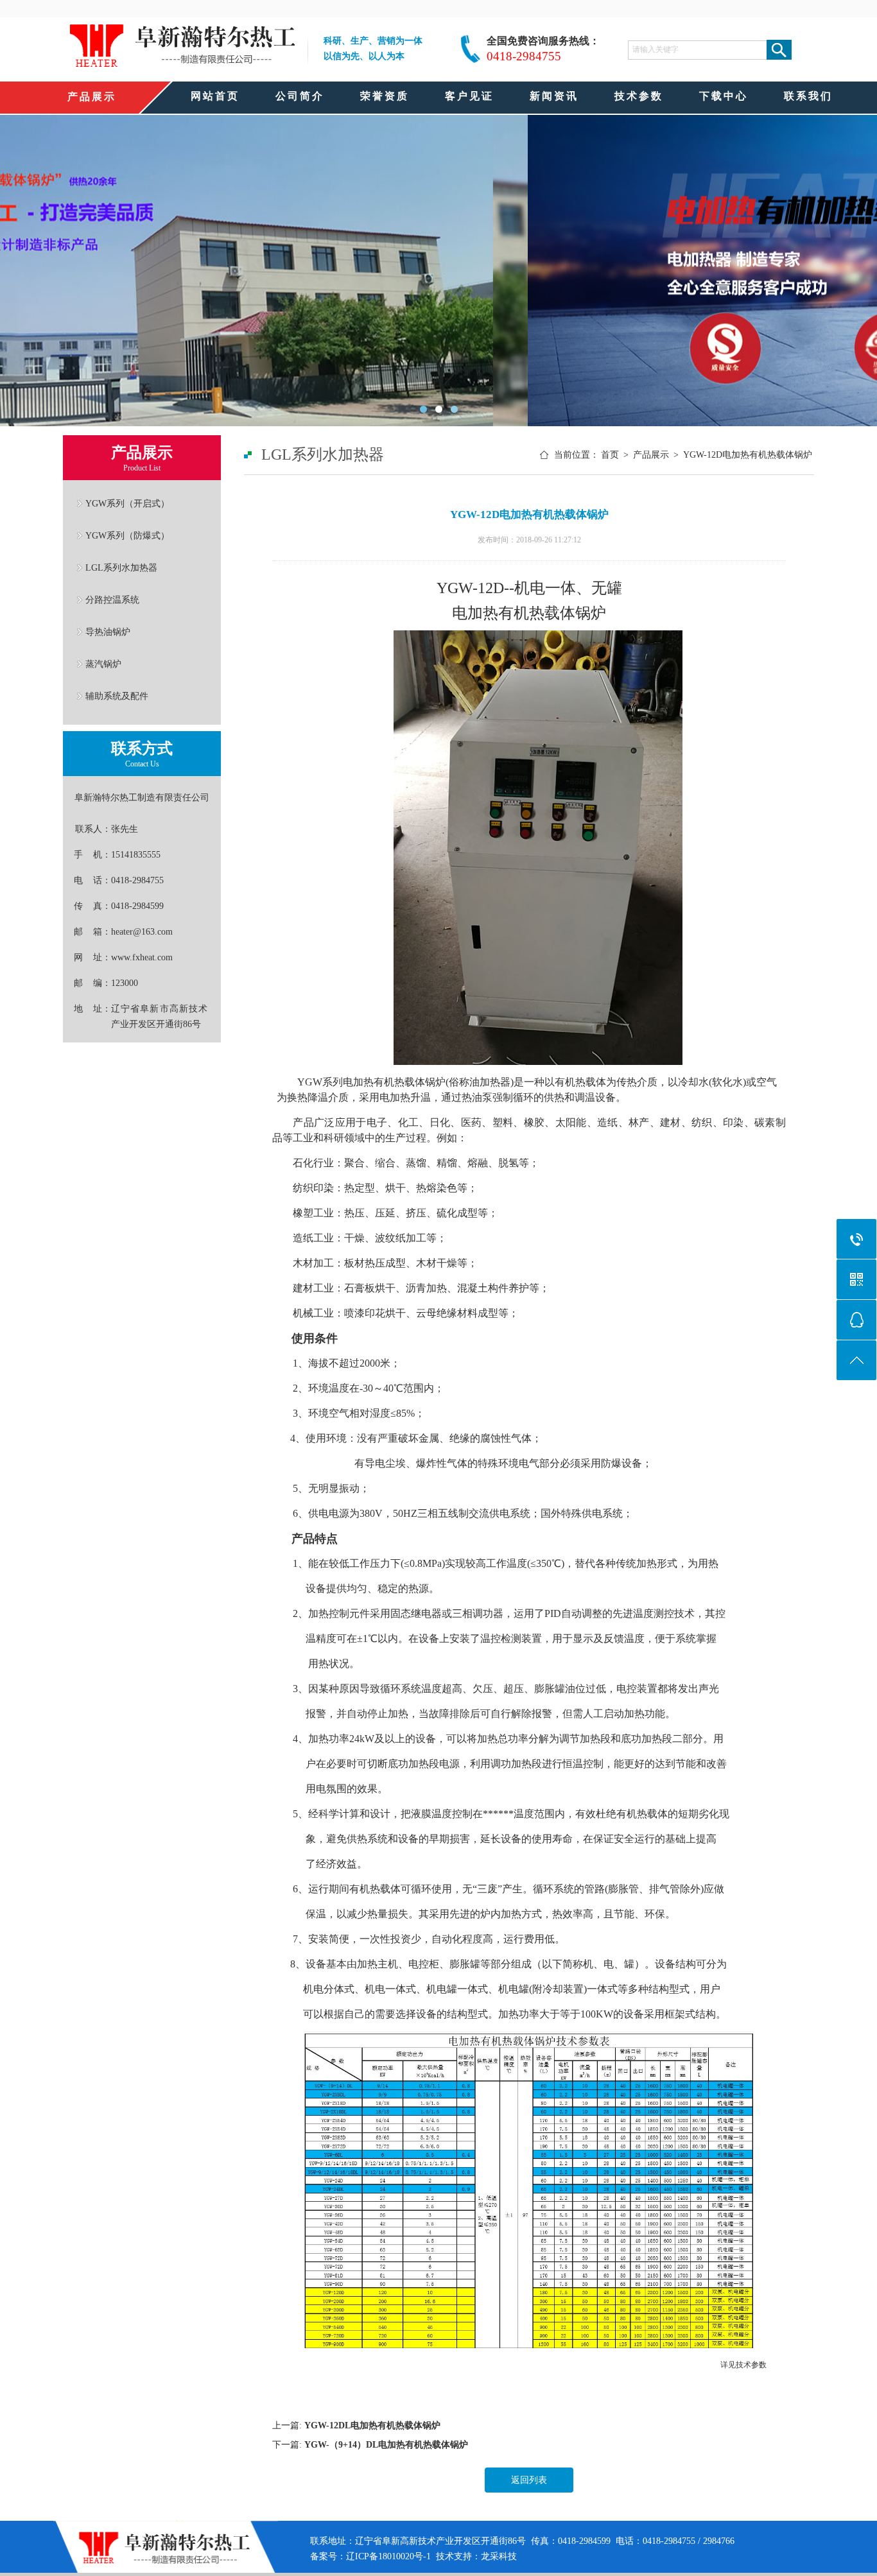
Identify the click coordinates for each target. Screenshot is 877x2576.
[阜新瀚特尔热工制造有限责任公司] (182, 65)
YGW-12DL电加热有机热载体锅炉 (372, 2425)
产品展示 (651, 455)
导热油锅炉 (108, 632)
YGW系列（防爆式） (127, 535)
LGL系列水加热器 (121, 567)
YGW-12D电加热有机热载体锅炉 (748, 455)
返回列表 (529, 2480)
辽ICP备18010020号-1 (388, 2556)
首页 (610, 455)
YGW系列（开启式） (127, 503)
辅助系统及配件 (117, 696)
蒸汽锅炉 (103, 664)
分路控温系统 (112, 600)
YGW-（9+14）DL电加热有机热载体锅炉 (386, 2445)
